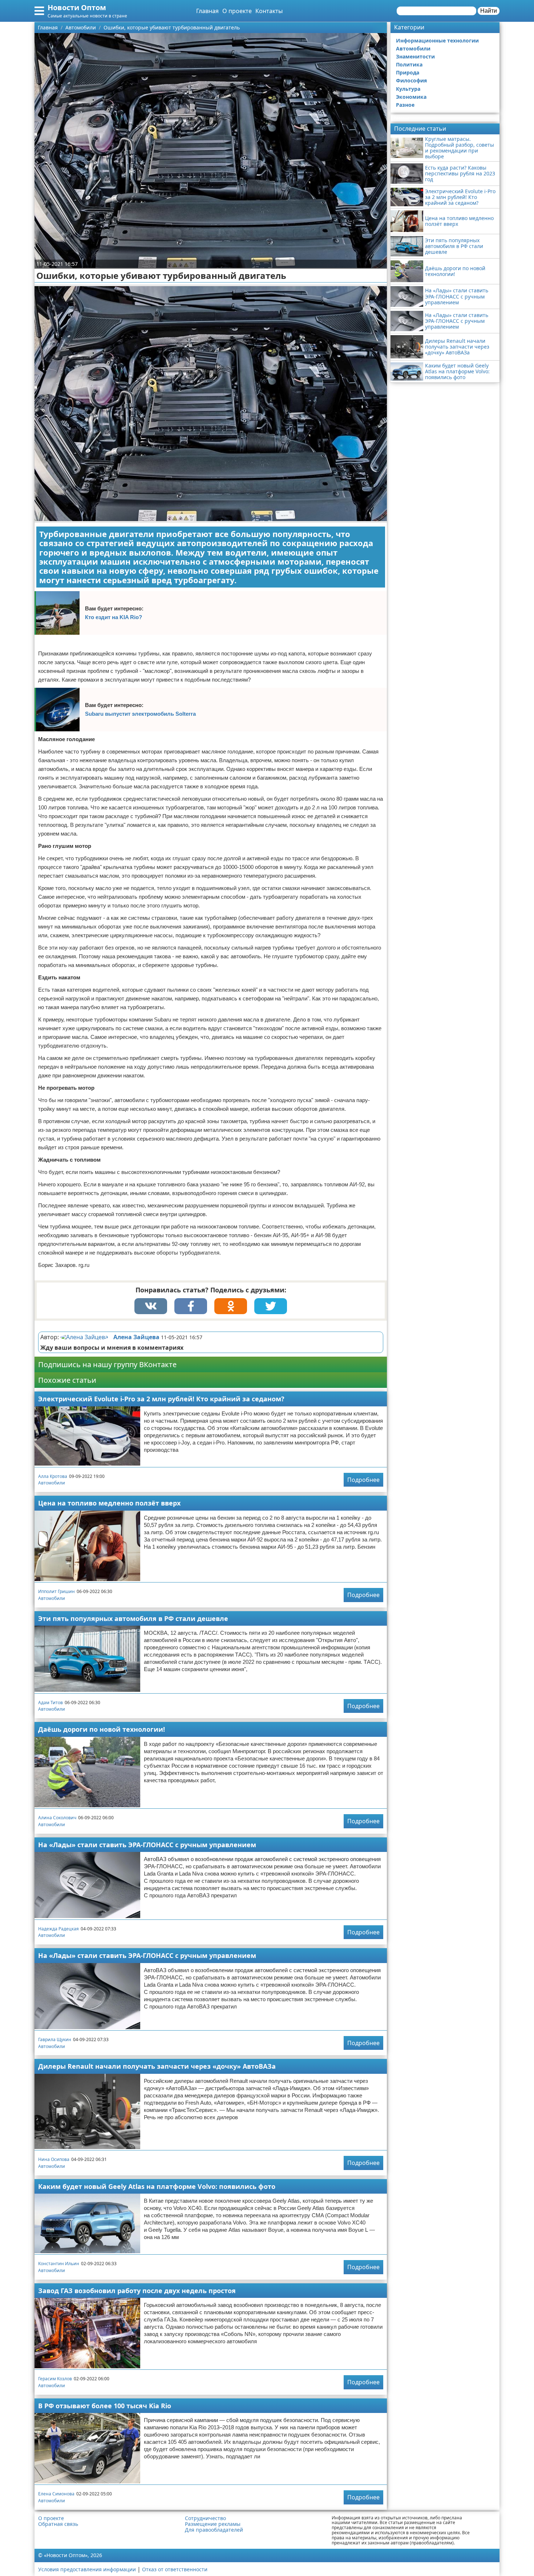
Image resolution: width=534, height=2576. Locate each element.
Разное (405, 105)
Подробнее (363, 1480)
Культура (408, 89)
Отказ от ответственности (175, 2569)
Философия (411, 80)
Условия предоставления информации (87, 2569)
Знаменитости (415, 56)
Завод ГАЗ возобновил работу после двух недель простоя (137, 2291)
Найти (489, 11)
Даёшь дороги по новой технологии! (102, 1729)
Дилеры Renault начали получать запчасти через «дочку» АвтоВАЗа (157, 2066)
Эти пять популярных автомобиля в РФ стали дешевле (133, 1618)
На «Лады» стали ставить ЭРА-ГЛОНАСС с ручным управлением (147, 1845)
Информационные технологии (437, 40)
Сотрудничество (205, 2518)
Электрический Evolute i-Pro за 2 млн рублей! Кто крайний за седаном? (161, 1399)
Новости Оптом (77, 7)
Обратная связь (58, 2524)
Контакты (269, 11)
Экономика (411, 97)
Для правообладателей (214, 2530)
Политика (409, 64)
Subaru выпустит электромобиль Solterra (140, 714)
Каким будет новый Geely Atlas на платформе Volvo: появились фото (157, 2186)
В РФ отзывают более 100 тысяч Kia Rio (105, 2406)
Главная (207, 11)
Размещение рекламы (213, 2524)
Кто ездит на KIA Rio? (114, 617)
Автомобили (52, 1483)
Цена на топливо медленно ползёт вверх (109, 1503)
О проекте (237, 11)
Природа (408, 72)
